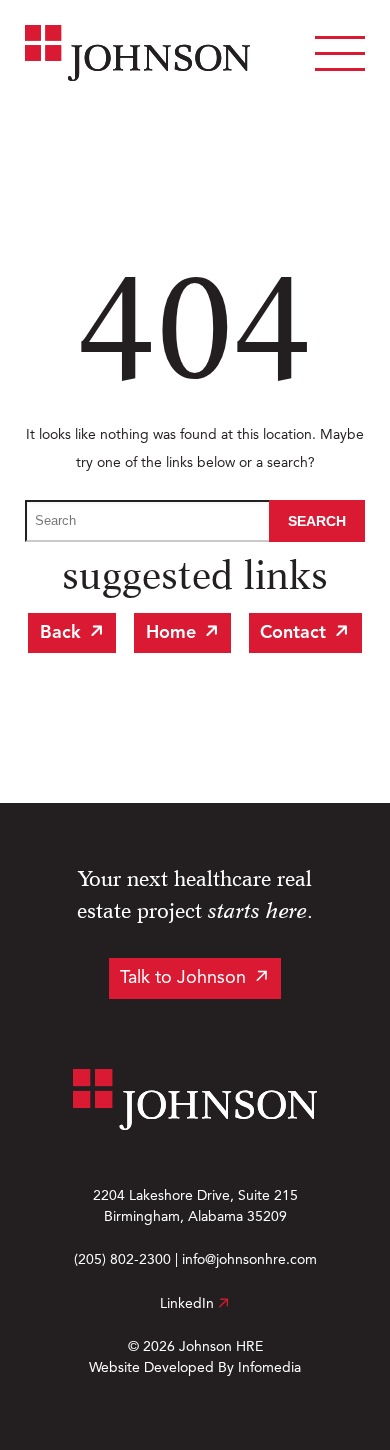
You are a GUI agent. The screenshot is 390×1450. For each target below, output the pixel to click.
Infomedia (269, 1368)
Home (171, 633)
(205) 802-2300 (122, 1260)
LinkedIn (189, 1304)
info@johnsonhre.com (249, 1260)
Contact (293, 633)
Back (60, 633)
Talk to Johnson (183, 978)
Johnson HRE (221, 1347)
